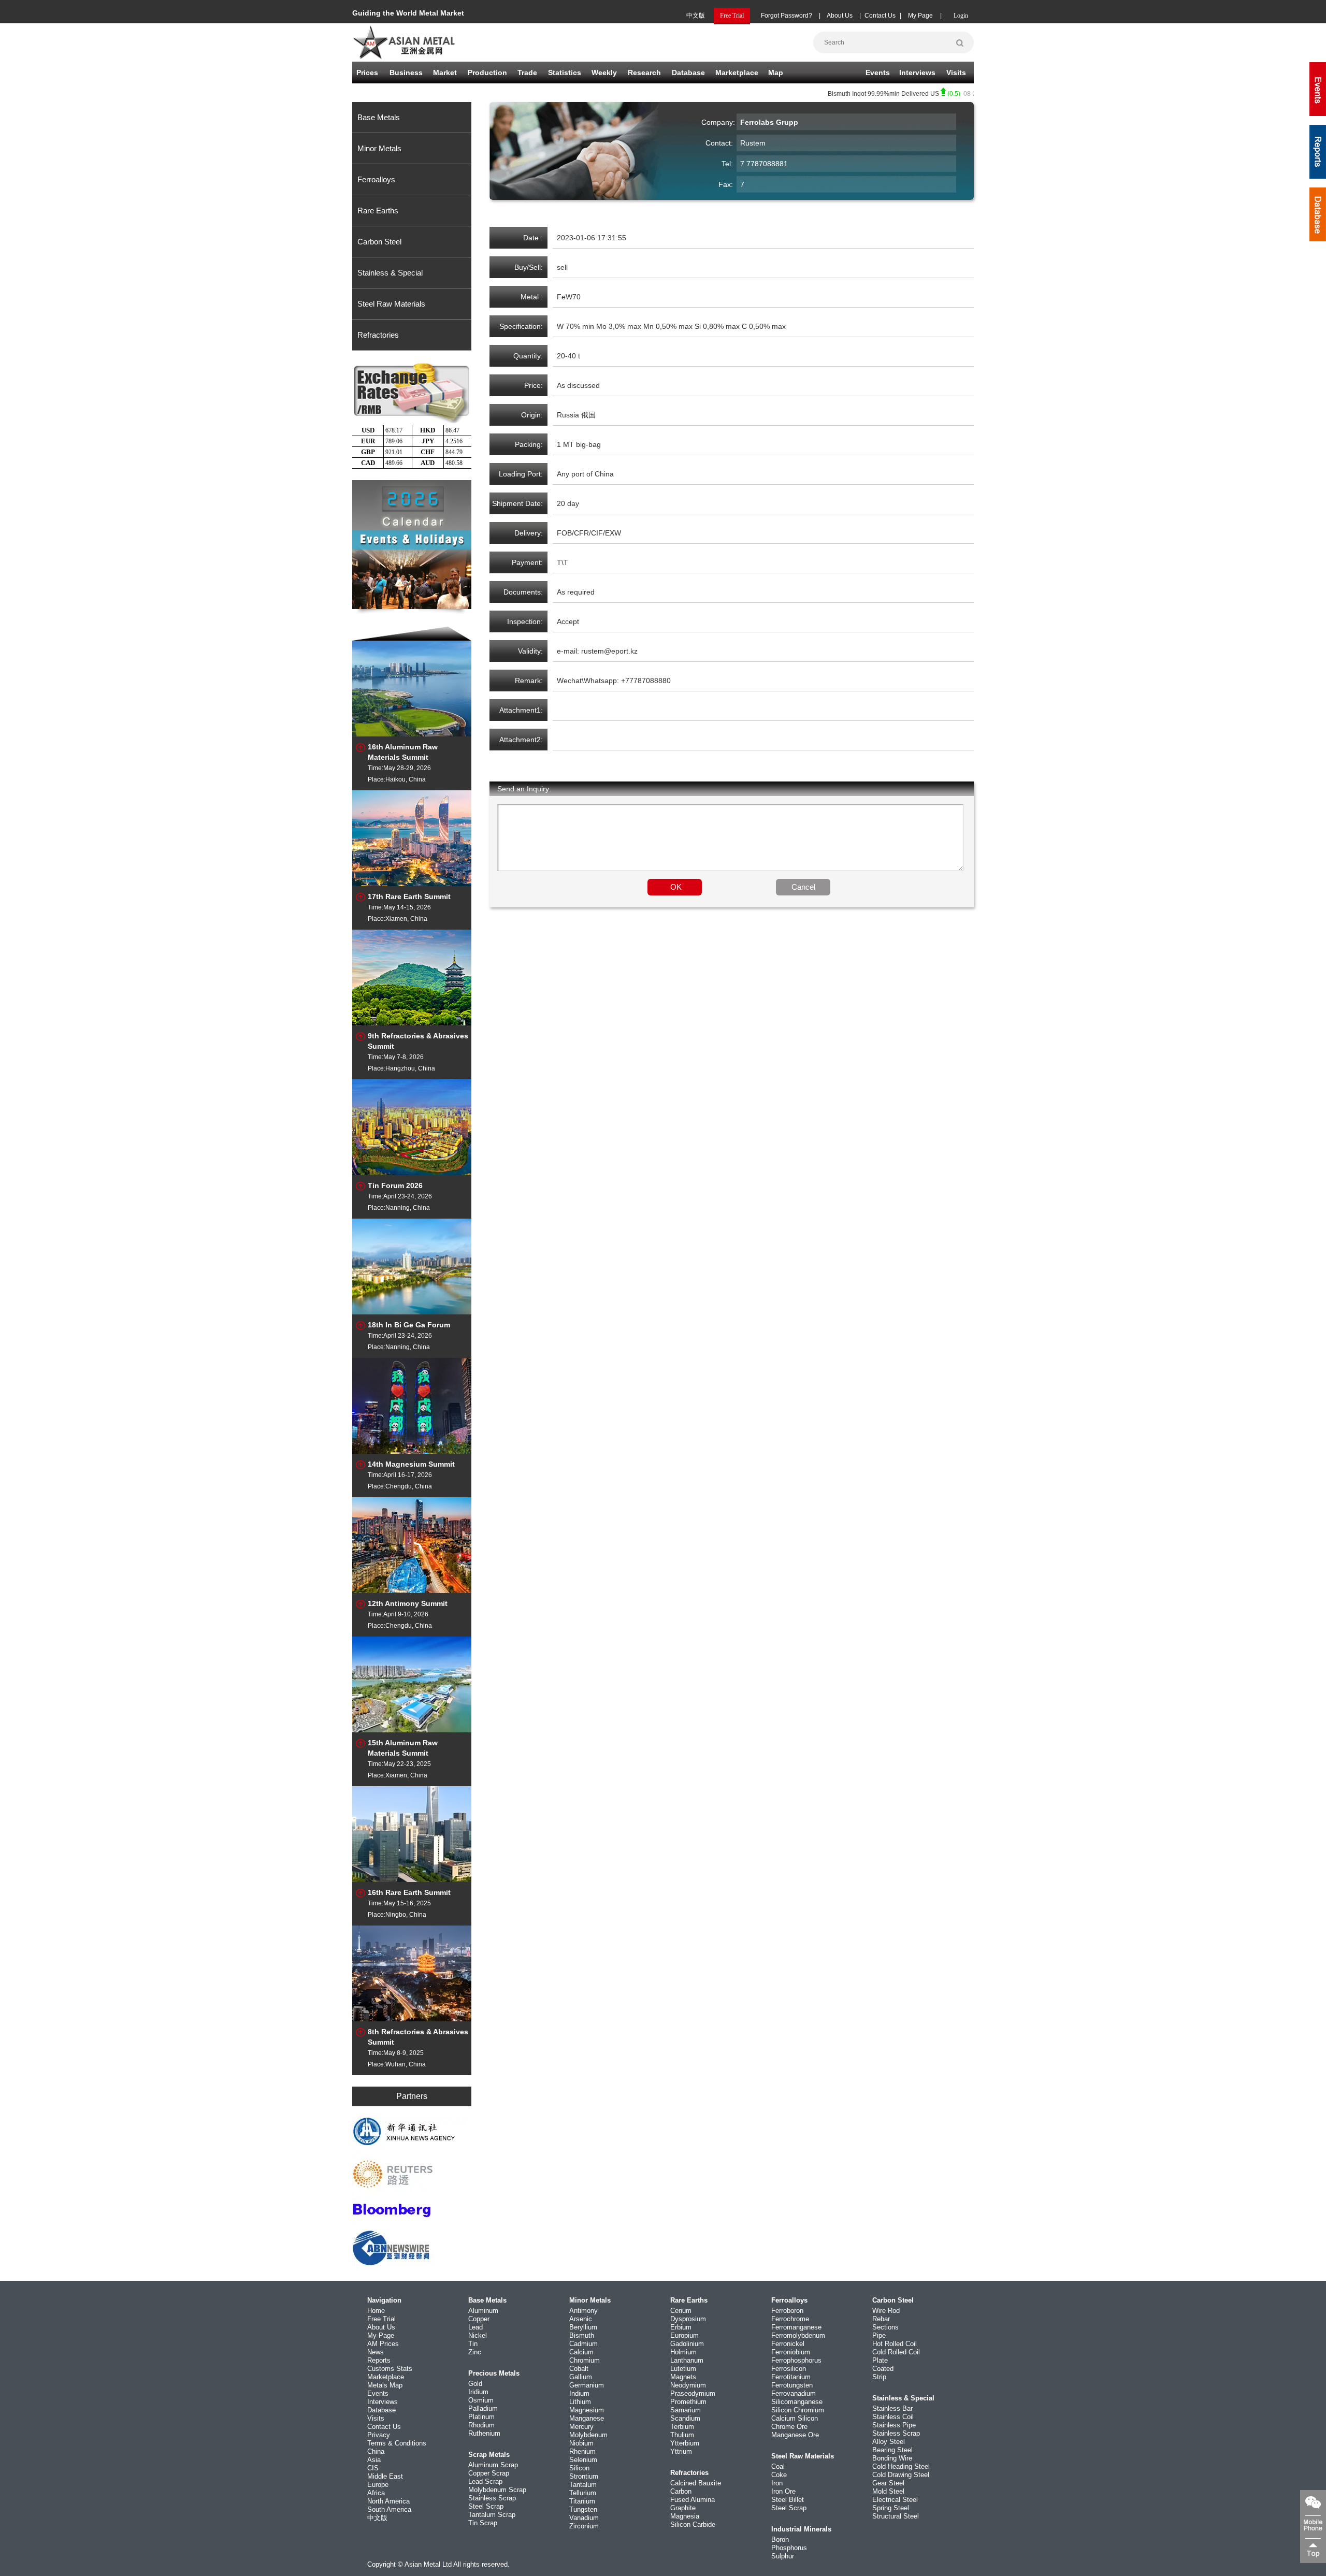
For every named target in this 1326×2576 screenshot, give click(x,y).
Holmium (683, 2352)
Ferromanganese (796, 2327)
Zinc (475, 2352)
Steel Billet (788, 2500)
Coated (883, 2369)
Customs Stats (390, 2369)
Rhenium (582, 2451)
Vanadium (584, 2518)
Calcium (581, 2352)
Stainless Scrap (492, 2498)
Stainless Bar (892, 2408)
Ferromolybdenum (798, 2335)
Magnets (683, 2377)
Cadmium (583, 2344)
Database (688, 73)
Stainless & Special (390, 273)
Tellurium (583, 2493)
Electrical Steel (895, 2500)
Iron (777, 2483)
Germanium (587, 2385)
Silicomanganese (797, 2402)
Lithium (580, 2402)
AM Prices (383, 2344)
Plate (880, 2360)
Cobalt (579, 2369)
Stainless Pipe (894, 2425)
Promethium (688, 2402)
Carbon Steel (379, 242)
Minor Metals (379, 148)
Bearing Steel (892, 2450)
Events (878, 73)
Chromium (585, 2360)
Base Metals (379, 117)
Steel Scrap (486, 2506)
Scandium (685, 2418)
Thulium (682, 2435)
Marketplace (386, 2377)
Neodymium (688, 2385)
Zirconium (584, 2526)
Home (376, 2311)
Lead (475, 2327)
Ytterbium (685, 2443)
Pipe (879, 2335)
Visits (956, 73)
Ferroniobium (791, 2352)
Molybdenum (588, 2435)
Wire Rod (886, 2311)
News (376, 2352)
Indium (579, 2393)
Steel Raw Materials (391, 304)
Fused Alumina (693, 2500)
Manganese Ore (795, 2435)
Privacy (379, 2435)
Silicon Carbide (693, 2524)
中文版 (696, 16)
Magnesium (587, 2410)
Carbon (681, 2491)
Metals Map (385, 2385)
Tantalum (583, 2485)
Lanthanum (687, 2360)
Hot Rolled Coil (895, 2344)
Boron (780, 2539)
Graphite (683, 2508)
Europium (684, 2335)
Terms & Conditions (397, 2443)
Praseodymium (693, 2393)
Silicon (579, 2468)
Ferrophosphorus (796, 2360)
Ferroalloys (376, 179)
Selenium (583, 2460)
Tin (473, 2344)
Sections (885, 2327)
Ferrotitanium (791, 2377)
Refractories (378, 335)
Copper (479, 2319)
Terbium (682, 2427)
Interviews (917, 73)
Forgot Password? (787, 16)
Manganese (587, 2418)
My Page (920, 16)
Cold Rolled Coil (896, 2352)
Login (961, 16)
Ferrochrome (790, 2319)
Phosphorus (789, 2548)
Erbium (681, 2327)
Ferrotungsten (792, 2385)
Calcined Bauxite (696, 2483)
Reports (379, 2360)
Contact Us (880, 16)
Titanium (582, 2501)
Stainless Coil (893, 2417)
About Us (840, 16)
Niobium (581, 2443)
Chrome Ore (789, 2427)
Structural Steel (896, 2516)
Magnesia (685, 2516)
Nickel (478, 2335)
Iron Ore (783, 2491)
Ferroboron (787, 2311)
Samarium (686, 2410)
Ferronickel (788, 2344)
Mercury (581, 2427)
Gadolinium (687, 2344)
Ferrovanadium (794, 2393)
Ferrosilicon (789, 2369)
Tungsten (583, 2509)
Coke (779, 2475)
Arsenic (581, 2319)
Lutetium (683, 2369)
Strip (879, 2377)
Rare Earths (378, 211)
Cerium (681, 2311)
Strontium (584, 2476)
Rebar (881, 2319)
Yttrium (681, 2451)
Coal (778, 2466)
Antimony (583, 2311)
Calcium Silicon (795, 2418)
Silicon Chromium (798, 2410)
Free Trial (381, 2319)
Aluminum (483, 2311)
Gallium (581, 2377)
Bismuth (582, 2335)
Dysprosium (688, 2319)
